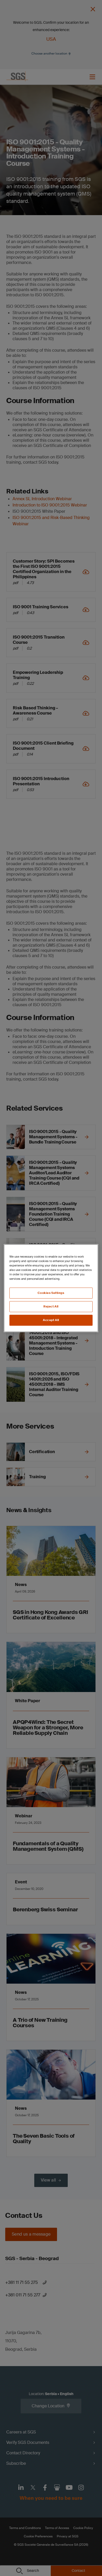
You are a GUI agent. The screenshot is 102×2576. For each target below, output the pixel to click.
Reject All (51, 1307)
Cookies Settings (51, 1293)
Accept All (51, 1320)
